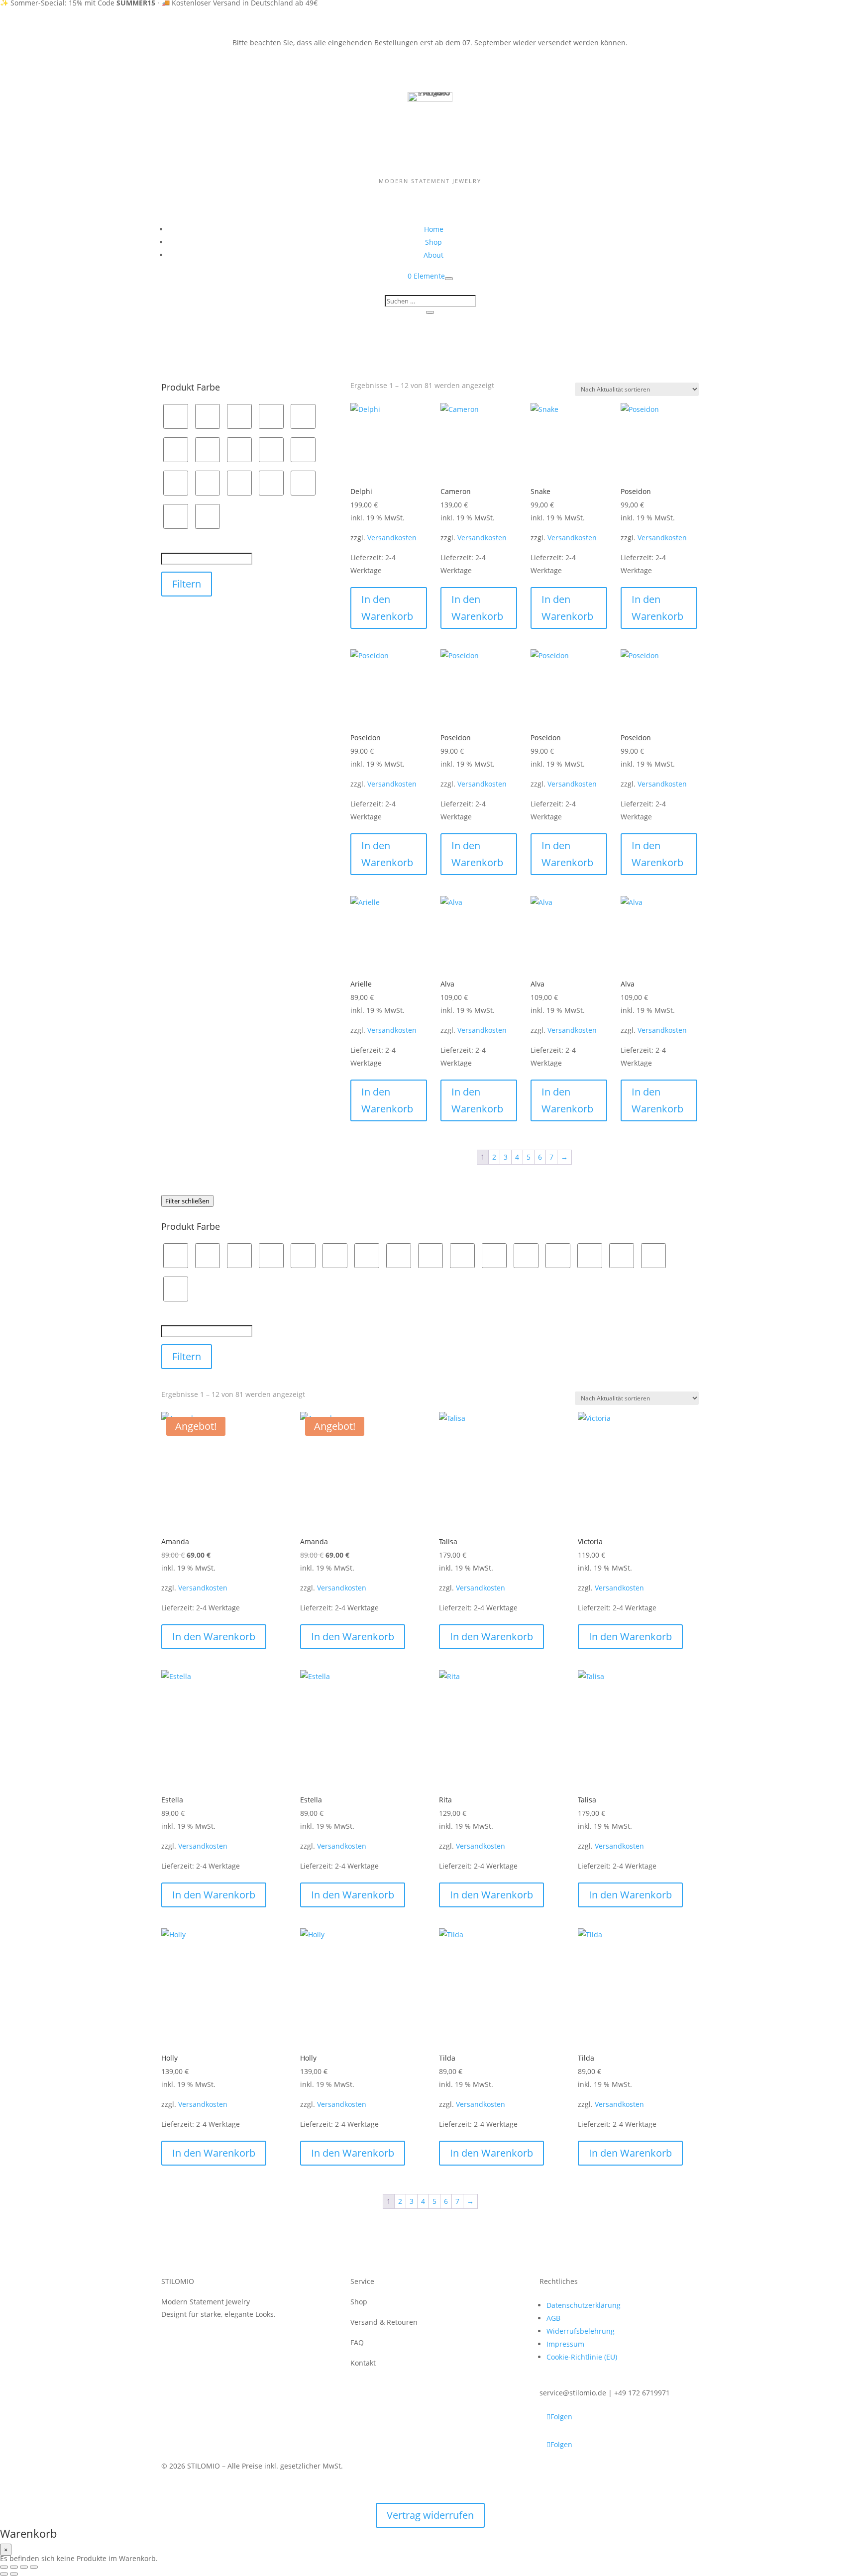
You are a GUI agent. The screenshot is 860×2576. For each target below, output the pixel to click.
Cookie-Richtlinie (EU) (582, 2357)
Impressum (565, 2344)
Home (434, 229)
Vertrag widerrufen (430, 2515)
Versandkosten (392, 538)
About (433, 255)
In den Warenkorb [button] (387, 608)
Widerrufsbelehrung (581, 2331)
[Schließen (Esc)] (34, 2567)
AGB (553, 2318)
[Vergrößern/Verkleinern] (4, 2567)
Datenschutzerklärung (584, 2305)
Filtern (187, 584)
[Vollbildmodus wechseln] (14, 2567)
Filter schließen (187, 1201)
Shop (433, 242)
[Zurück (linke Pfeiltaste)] (4, 2574)
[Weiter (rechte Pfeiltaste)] (14, 2574)
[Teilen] (24, 2567)
